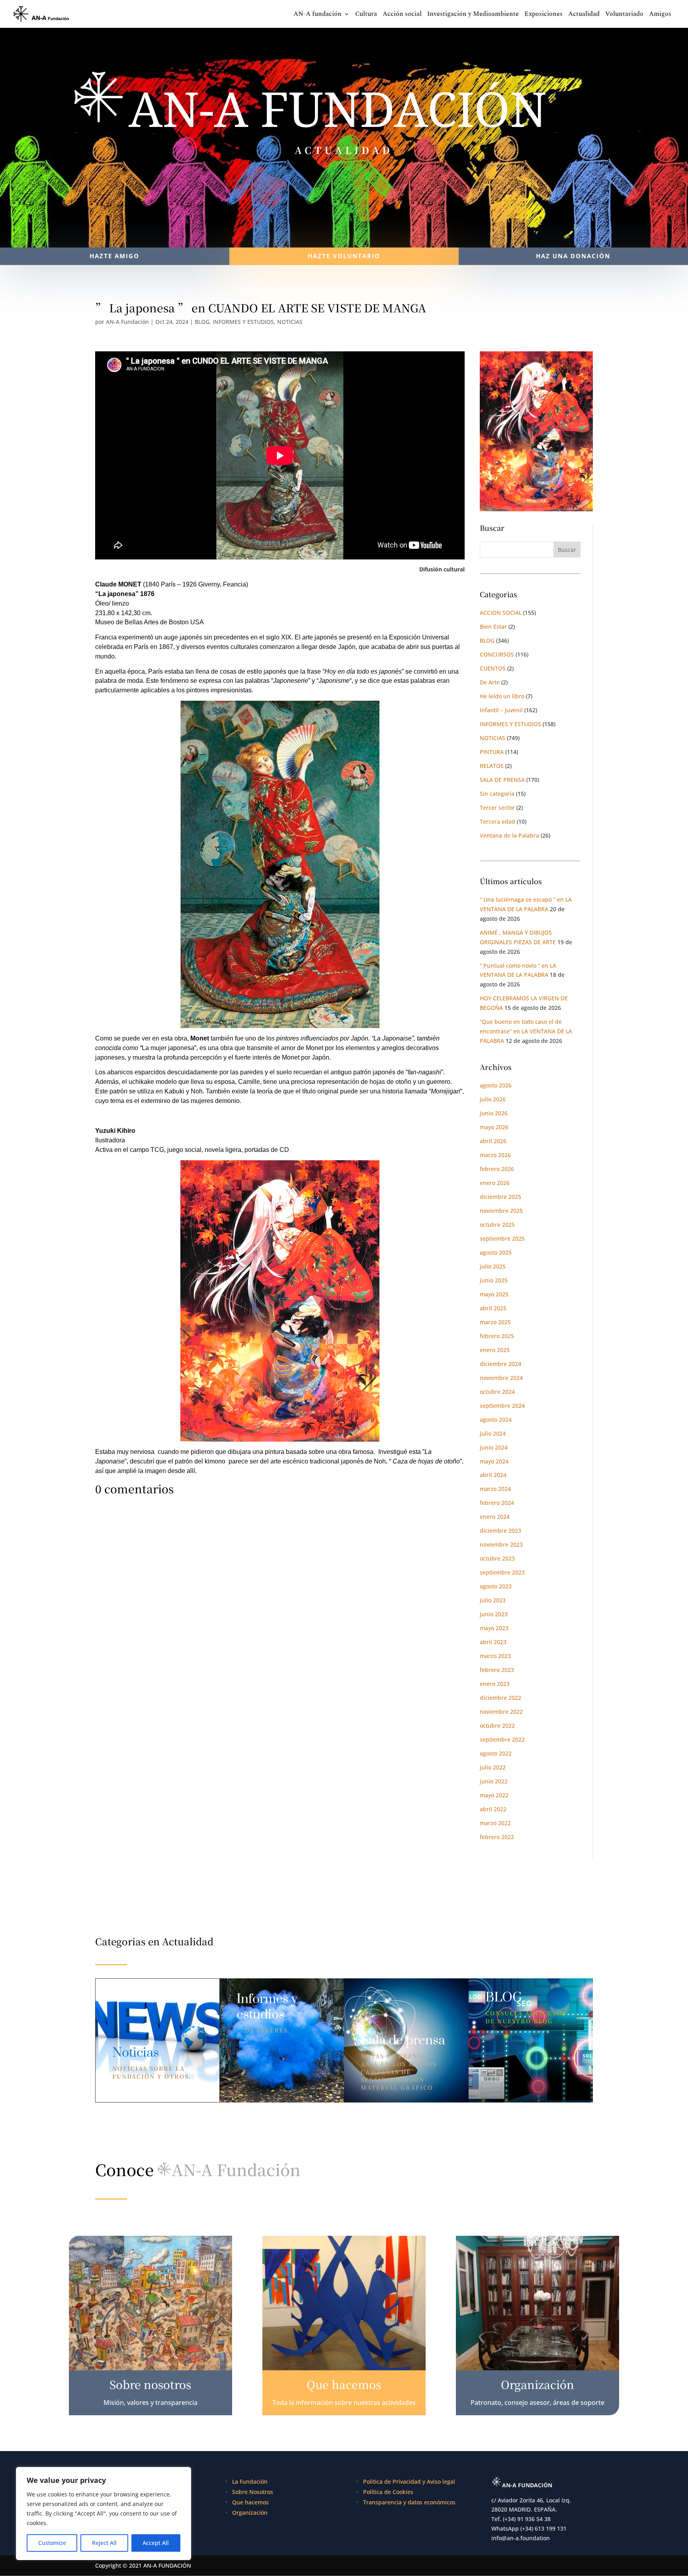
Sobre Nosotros (253, 2492)
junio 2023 (494, 1614)
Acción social (402, 15)
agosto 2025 (496, 1252)
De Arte (490, 682)
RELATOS (492, 766)
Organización (250, 2513)
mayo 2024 (494, 1461)
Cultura (366, 15)
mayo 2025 (494, 1294)
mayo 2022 (494, 1795)
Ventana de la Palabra (509, 835)
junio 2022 (494, 1781)
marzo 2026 (495, 1155)
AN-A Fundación (127, 322)
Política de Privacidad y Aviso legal (409, 2481)
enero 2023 (495, 1684)
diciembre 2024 (500, 1364)
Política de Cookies (388, 2492)
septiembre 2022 (502, 1739)
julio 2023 (493, 1600)
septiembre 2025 (502, 1238)
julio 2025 (493, 1266)
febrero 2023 (497, 1670)
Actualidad (584, 15)
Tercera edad (497, 821)
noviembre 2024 (501, 1378)
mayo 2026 (494, 1127)
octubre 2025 (497, 1225)
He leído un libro (502, 696)
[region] (104, 2514)
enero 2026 (495, 1183)
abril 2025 (493, 1308)
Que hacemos (250, 2502)
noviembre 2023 (501, 1544)
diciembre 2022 (500, 1698)
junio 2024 (494, 1447)
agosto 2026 (496, 1085)
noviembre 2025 (501, 1211)
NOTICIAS (290, 322)
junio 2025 (494, 1280)
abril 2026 (493, 1141)
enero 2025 (495, 1350)
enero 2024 (495, 1517)
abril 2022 (493, 1809)
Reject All (104, 2543)
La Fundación (250, 2481)
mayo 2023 (494, 1628)
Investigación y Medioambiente (473, 15)
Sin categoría (497, 794)
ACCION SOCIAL (501, 613)
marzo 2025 (495, 1322)
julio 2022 (493, 1767)
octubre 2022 (497, 1725)
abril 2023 (493, 1642)
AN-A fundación (318, 15)
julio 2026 (493, 1099)
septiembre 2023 (502, 1572)
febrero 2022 (497, 1837)
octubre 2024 (497, 1392)
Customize (52, 2543)
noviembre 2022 (501, 1712)
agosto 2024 (496, 1420)
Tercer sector (497, 808)
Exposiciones (543, 15)
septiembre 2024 (502, 1406)
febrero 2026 (497, 1169)
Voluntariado (624, 15)
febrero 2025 (497, 1336)
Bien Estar (493, 626)
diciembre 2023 (500, 1531)
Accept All (156, 2543)
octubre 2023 (497, 1558)
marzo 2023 (495, 1656)
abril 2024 (493, 1475)
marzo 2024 (495, 1489)
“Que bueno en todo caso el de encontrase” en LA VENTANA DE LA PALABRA (526, 1031)
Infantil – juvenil (501, 710)
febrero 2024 (497, 1503)
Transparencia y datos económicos (409, 2502)
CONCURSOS (497, 654)
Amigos (660, 15)
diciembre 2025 (500, 1197)
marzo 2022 (495, 1823)
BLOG (202, 322)
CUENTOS (493, 668)
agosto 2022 (496, 1753)
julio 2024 (493, 1433)
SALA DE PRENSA (502, 780)
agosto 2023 (496, 1586)
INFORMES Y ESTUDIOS (243, 322)
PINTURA (492, 752)
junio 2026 (494, 1113)
